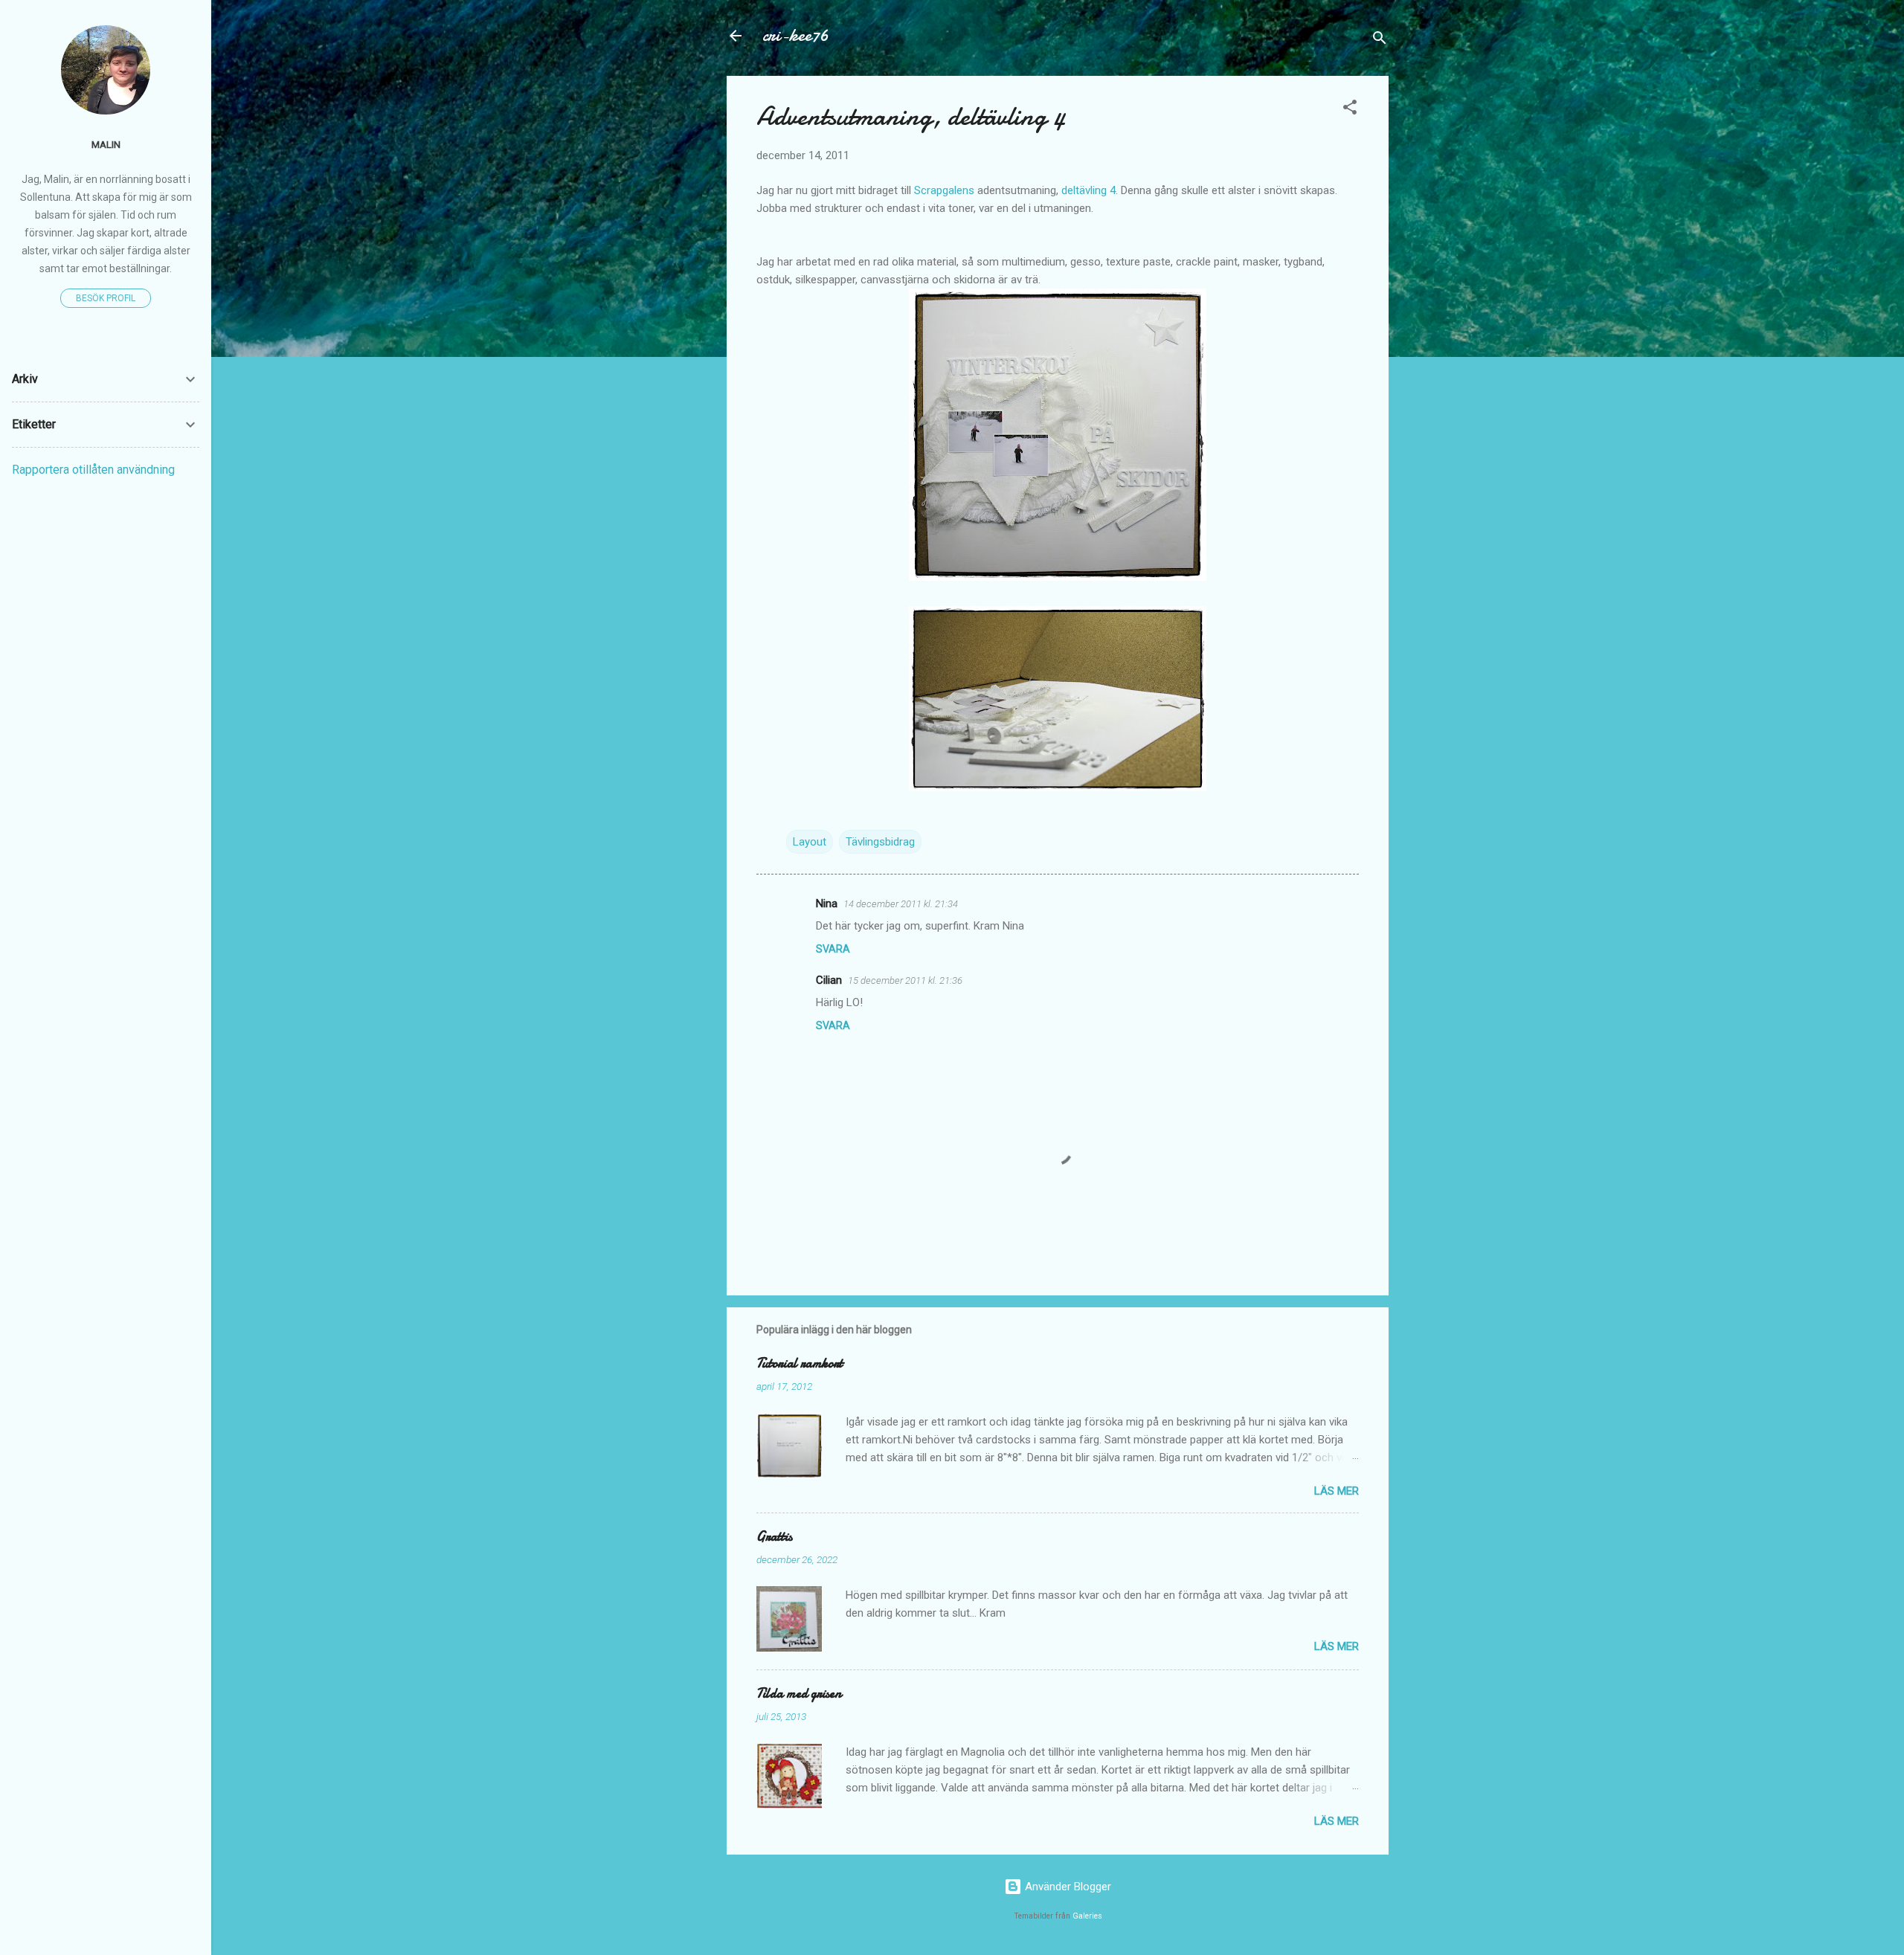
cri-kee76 (795, 35)
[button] (1350, 110)
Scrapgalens (944, 190)
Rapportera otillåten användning (93, 470)
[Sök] (1380, 41)
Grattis (774, 1537)
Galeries (1087, 1916)
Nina (827, 904)
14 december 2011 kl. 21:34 (901, 904)
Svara (833, 949)
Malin (106, 144)
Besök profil (106, 298)
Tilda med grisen (799, 1694)
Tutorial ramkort (800, 1363)
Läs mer (1337, 1491)
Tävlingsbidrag (880, 842)
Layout (810, 842)
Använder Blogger (1067, 1887)
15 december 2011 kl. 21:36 (905, 980)
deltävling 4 (1088, 190)
